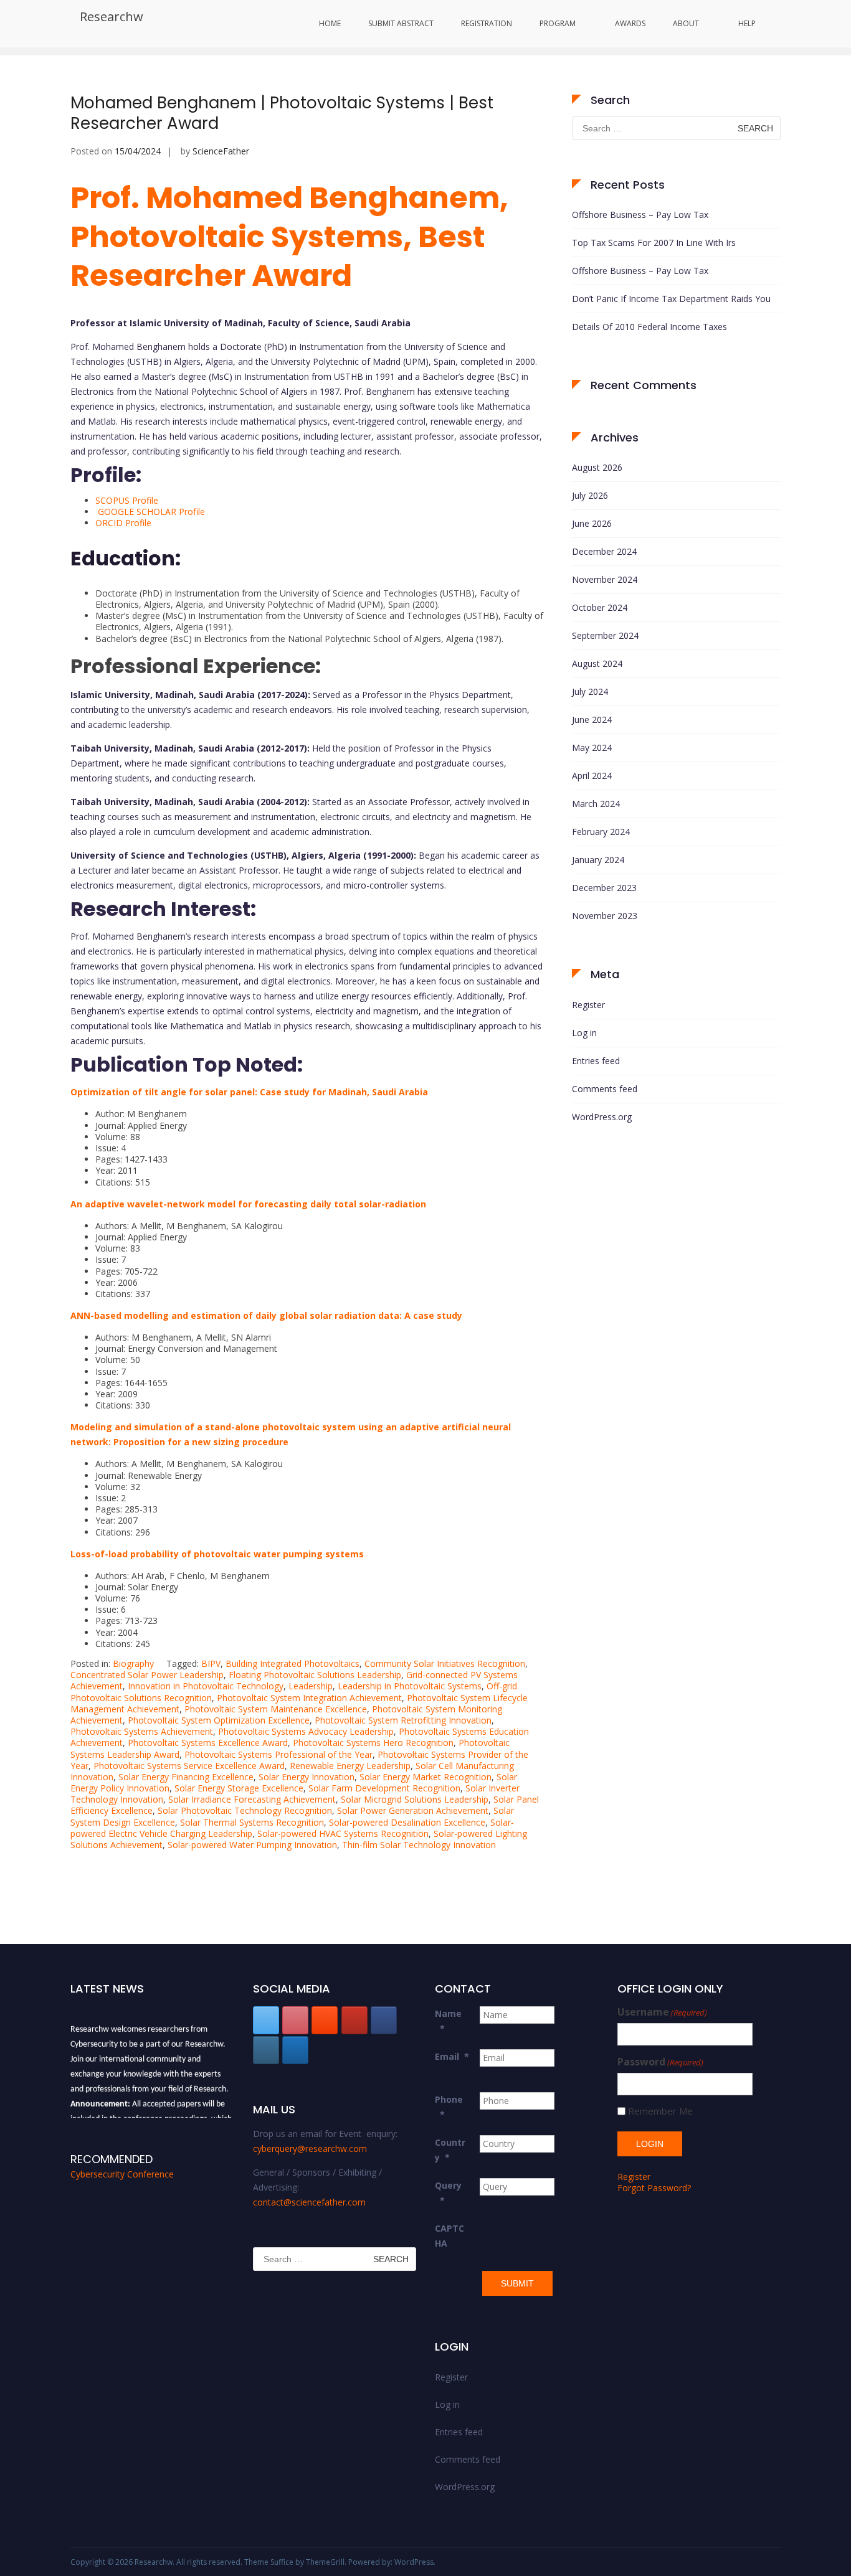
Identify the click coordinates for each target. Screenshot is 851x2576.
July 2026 (590, 495)
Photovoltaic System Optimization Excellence (219, 1720)
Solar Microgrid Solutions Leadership (415, 1799)
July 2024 (590, 691)
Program (558, 23)
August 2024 (597, 663)
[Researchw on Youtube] (354, 2020)
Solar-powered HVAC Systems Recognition (343, 1833)
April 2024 (592, 776)
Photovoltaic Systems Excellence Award (208, 1743)
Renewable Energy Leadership (350, 1766)
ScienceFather (221, 151)
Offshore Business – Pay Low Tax (640, 215)
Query (448, 2193)
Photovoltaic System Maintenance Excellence (276, 1709)
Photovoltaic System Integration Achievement (309, 1698)
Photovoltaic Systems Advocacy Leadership (306, 1731)
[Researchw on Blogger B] (325, 2020)
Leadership (311, 1686)
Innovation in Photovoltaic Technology (206, 1686)
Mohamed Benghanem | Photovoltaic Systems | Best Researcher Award (282, 113)
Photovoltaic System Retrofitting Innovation (403, 1720)
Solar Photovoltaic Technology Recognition (245, 1810)
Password (660, 2062)
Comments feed (605, 1089)
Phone (449, 2107)
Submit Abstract (401, 23)
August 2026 (597, 467)
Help (747, 23)
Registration (487, 23)
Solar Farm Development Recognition (384, 1788)
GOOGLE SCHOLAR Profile (151, 512)
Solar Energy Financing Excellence (186, 1777)
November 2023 (605, 916)
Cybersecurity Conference (122, 2174)
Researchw (112, 17)
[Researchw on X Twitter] (266, 2020)
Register (588, 1005)
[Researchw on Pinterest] (295, 2020)
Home (330, 23)
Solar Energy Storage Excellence (239, 1788)
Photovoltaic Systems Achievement (142, 1731)
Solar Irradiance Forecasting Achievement (252, 1799)
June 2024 (592, 719)
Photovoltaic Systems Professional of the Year (278, 1754)
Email (452, 2056)
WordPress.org (602, 1117)
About (686, 23)
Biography (133, 1663)
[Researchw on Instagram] (266, 2050)
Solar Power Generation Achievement (413, 1810)
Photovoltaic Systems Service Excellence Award (189, 1766)
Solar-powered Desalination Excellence (407, 1822)
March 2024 (596, 804)
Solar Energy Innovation (307, 1777)
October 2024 (600, 607)
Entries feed (596, 1061)
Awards (630, 23)
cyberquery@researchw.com (310, 2149)
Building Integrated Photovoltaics (292, 1663)
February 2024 (601, 832)
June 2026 (592, 523)
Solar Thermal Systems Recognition (252, 1822)
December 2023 (604, 888)
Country (450, 2150)
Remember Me (660, 2111)
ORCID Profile (123, 523)
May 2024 (592, 748)
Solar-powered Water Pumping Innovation (252, 1845)
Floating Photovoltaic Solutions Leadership (315, 1675)
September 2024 (605, 635)
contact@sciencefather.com (309, 2202)
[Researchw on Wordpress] (295, 2050)
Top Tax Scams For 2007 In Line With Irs (654, 243)
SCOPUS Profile (127, 500)
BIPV (211, 1663)
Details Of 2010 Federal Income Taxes (649, 327)
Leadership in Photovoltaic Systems (410, 1686)
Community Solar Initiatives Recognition (445, 1663)
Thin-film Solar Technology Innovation (419, 1845)
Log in (584, 1033)
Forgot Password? (654, 2188)
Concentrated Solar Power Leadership (147, 1675)
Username (662, 2012)
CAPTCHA (449, 2236)
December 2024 (604, 551)
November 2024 (605, 579)
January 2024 (598, 860)
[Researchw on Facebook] (384, 2020)
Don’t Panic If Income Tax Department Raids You (671, 299)
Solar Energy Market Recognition (425, 1777)
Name (448, 2021)
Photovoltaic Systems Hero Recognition (373, 1743)
